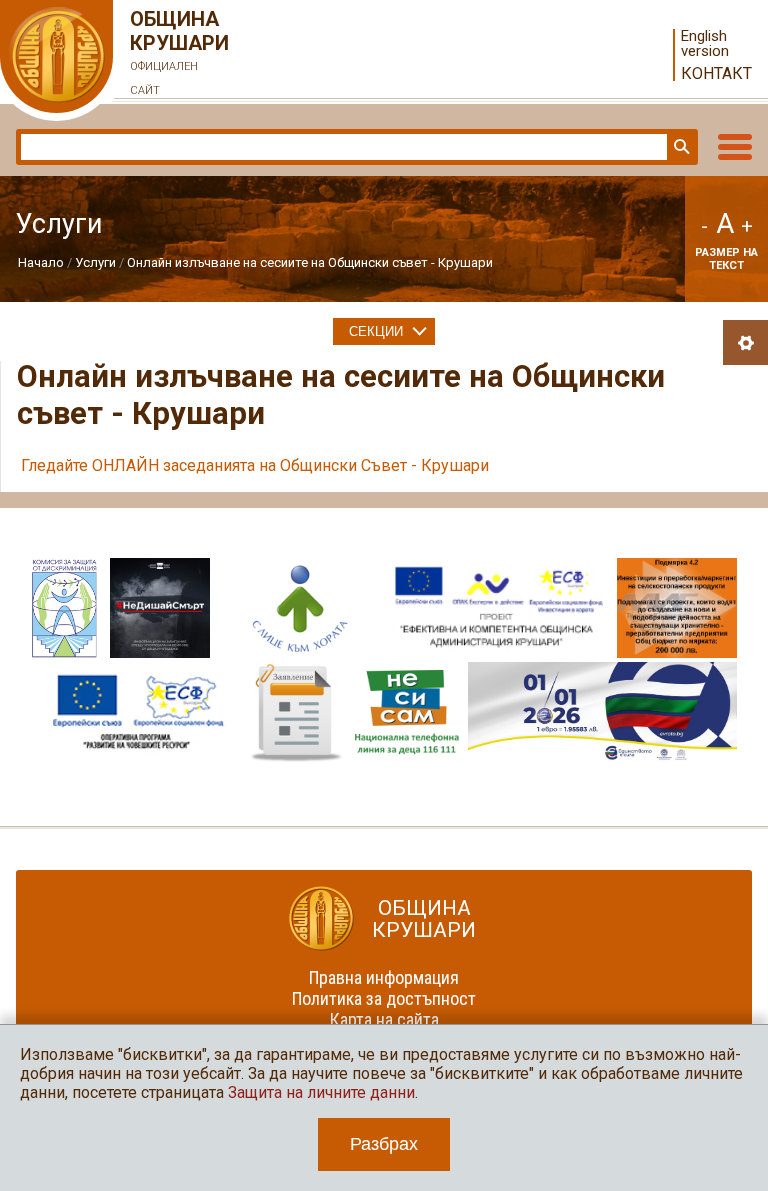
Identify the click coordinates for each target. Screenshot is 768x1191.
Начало (41, 262)
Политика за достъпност (384, 998)
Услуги (95, 262)
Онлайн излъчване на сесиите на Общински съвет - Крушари (310, 262)
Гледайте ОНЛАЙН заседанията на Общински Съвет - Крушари (257, 465)
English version (705, 44)
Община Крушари (179, 52)
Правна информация (384, 977)
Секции (376, 331)
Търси (680, 147)
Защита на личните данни (321, 1092)
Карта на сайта (384, 1019)
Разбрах (384, 1144)
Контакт (716, 73)
